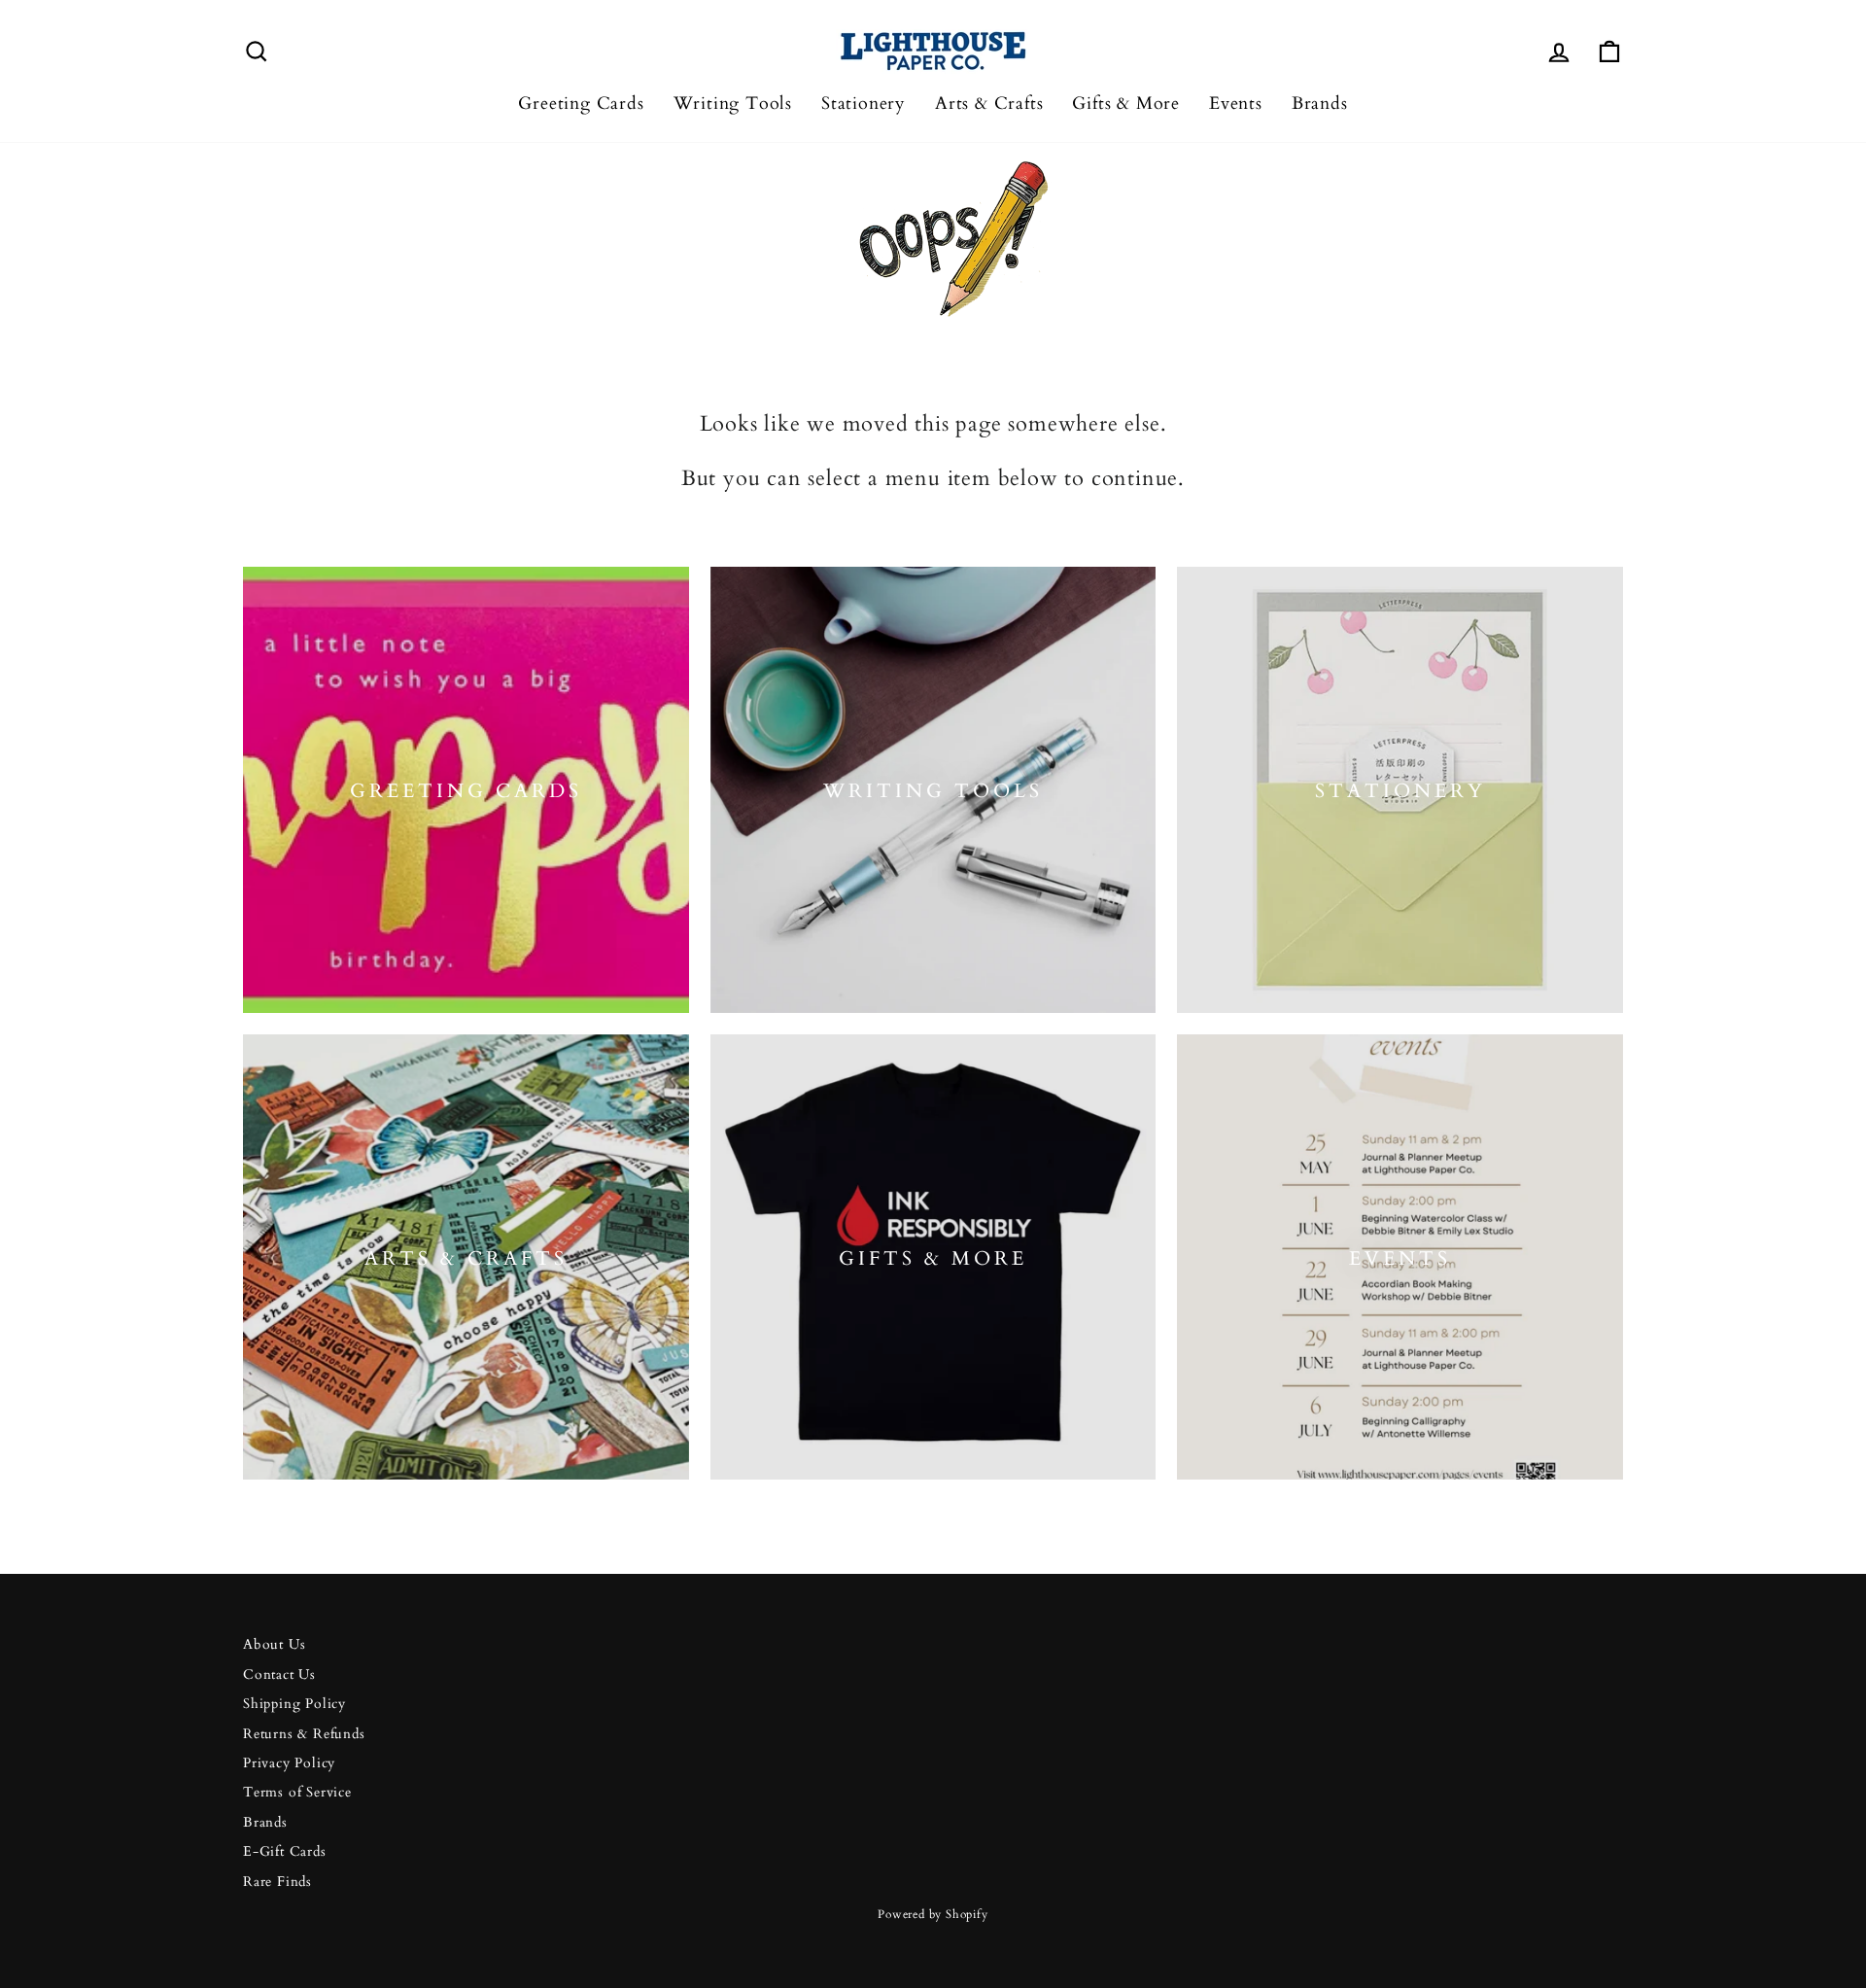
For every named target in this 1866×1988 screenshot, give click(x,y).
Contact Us (279, 1675)
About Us (274, 1645)
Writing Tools (733, 104)
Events (1236, 104)
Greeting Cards (581, 104)
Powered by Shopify (933, 1914)
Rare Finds (277, 1882)
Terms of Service (297, 1793)
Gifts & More (1126, 104)
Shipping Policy (294, 1704)
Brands (1320, 104)
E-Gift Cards (285, 1852)
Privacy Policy (289, 1763)
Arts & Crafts (989, 104)
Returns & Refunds (304, 1734)
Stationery (864, 104)
